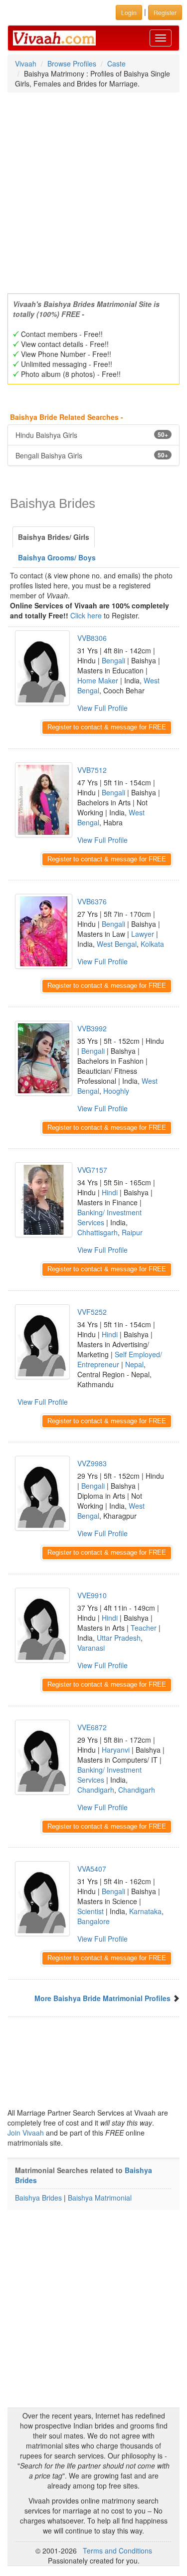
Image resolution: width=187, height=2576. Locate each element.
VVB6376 (92, 901)
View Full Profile (102, 708)
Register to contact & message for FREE (107, 727)
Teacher (144, 1628)
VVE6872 (92, 1727)
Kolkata (152, 944)
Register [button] (165, 12)
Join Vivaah (27, 2133)
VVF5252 (92, 1312)
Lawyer (143, 934)
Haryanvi (116, 1750)
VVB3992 (92, 1028)
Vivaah (26, 63)
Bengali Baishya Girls (92, 455)
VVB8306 (92, 638)
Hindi (110, 1192)
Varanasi (91, 1648)
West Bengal (117, 944)
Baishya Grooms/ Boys (57, 557)
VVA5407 (92, 1869)
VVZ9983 (92, 1463)
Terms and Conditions (117, 2551)
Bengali (113, 660)
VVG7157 (92, 1170)
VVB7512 (92, 770)
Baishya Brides (38, 2198)
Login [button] (129, 12)
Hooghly (116, 1091)
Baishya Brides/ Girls (54, 537)
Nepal (134, 1364)
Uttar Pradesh (119, 1638)
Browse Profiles (72, 63)
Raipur (132, 1232)
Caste (116, 63)
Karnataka (145, 1911)
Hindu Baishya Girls (92, 435)
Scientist (91, 1911)
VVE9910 (92, 1595)
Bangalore (93, 1921)
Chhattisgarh (97, 1232)
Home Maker (98, 680)
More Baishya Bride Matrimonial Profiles (102, 1998)
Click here (86, 615)
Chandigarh (96, 1790)
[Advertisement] (93, 190)
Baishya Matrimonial (100, 2198)
